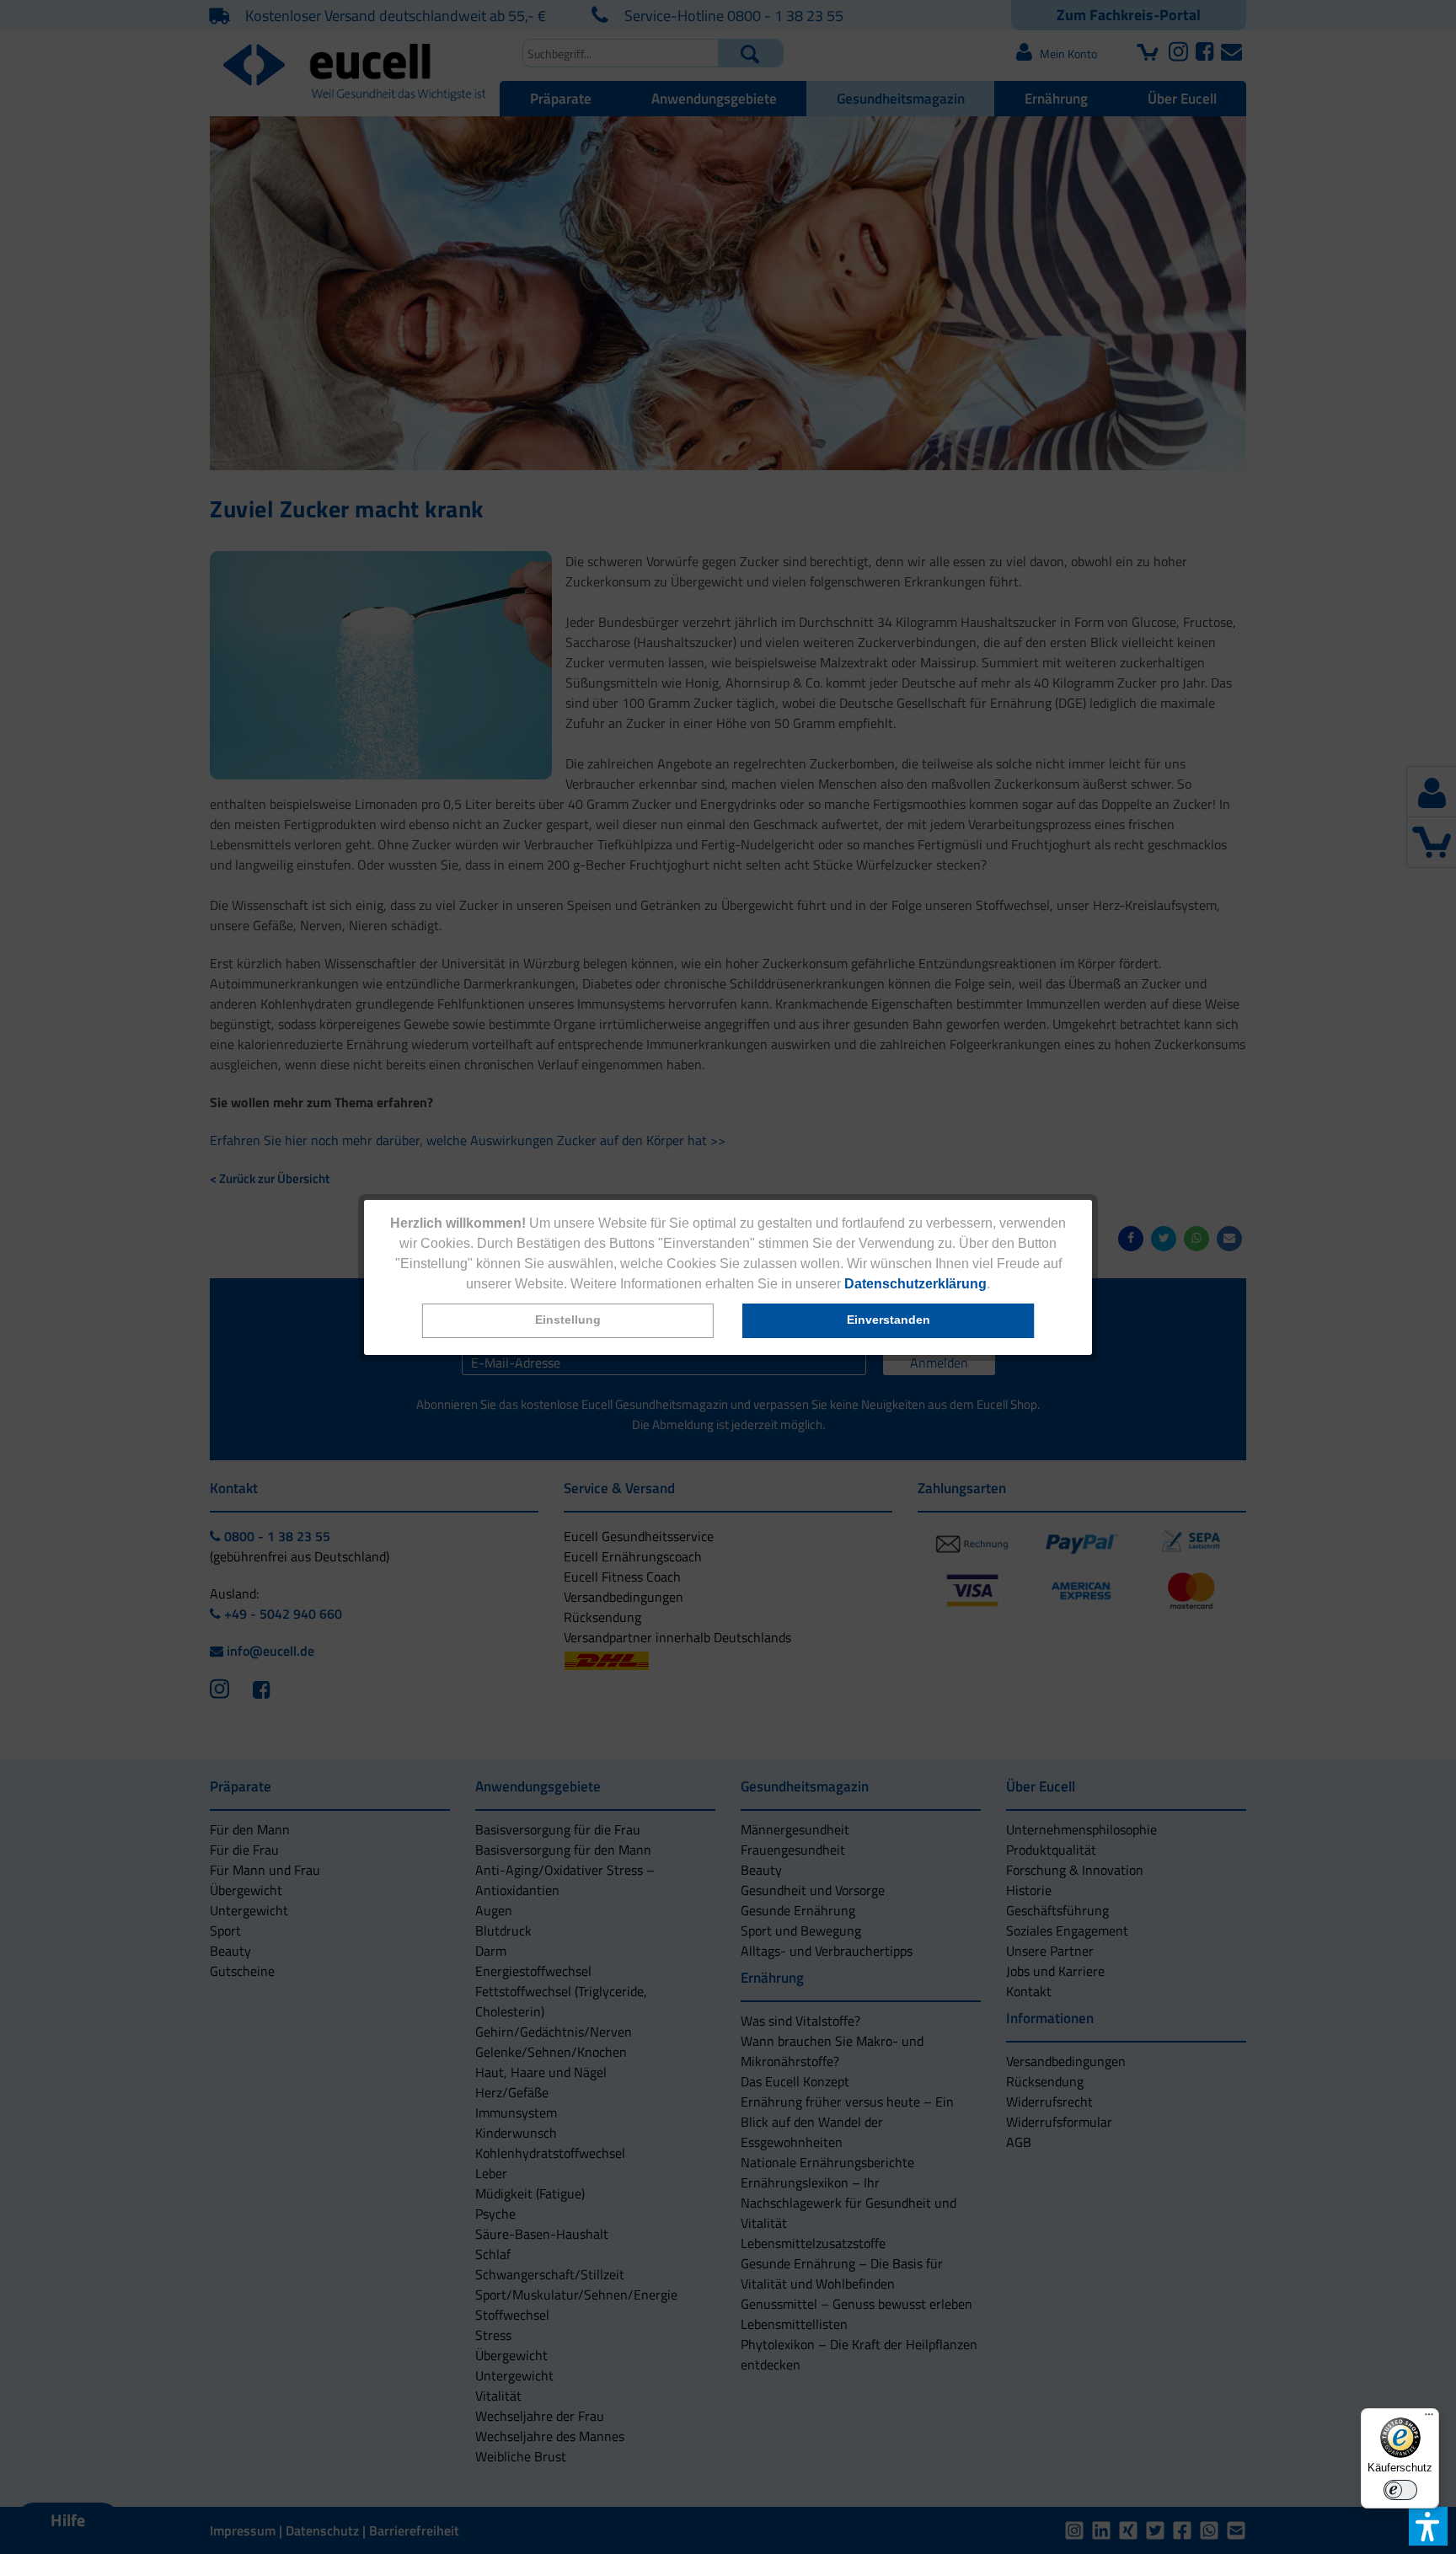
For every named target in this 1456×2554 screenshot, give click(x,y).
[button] (568, 1321)
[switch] (1400, 2490)
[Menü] (1429, 2418)
